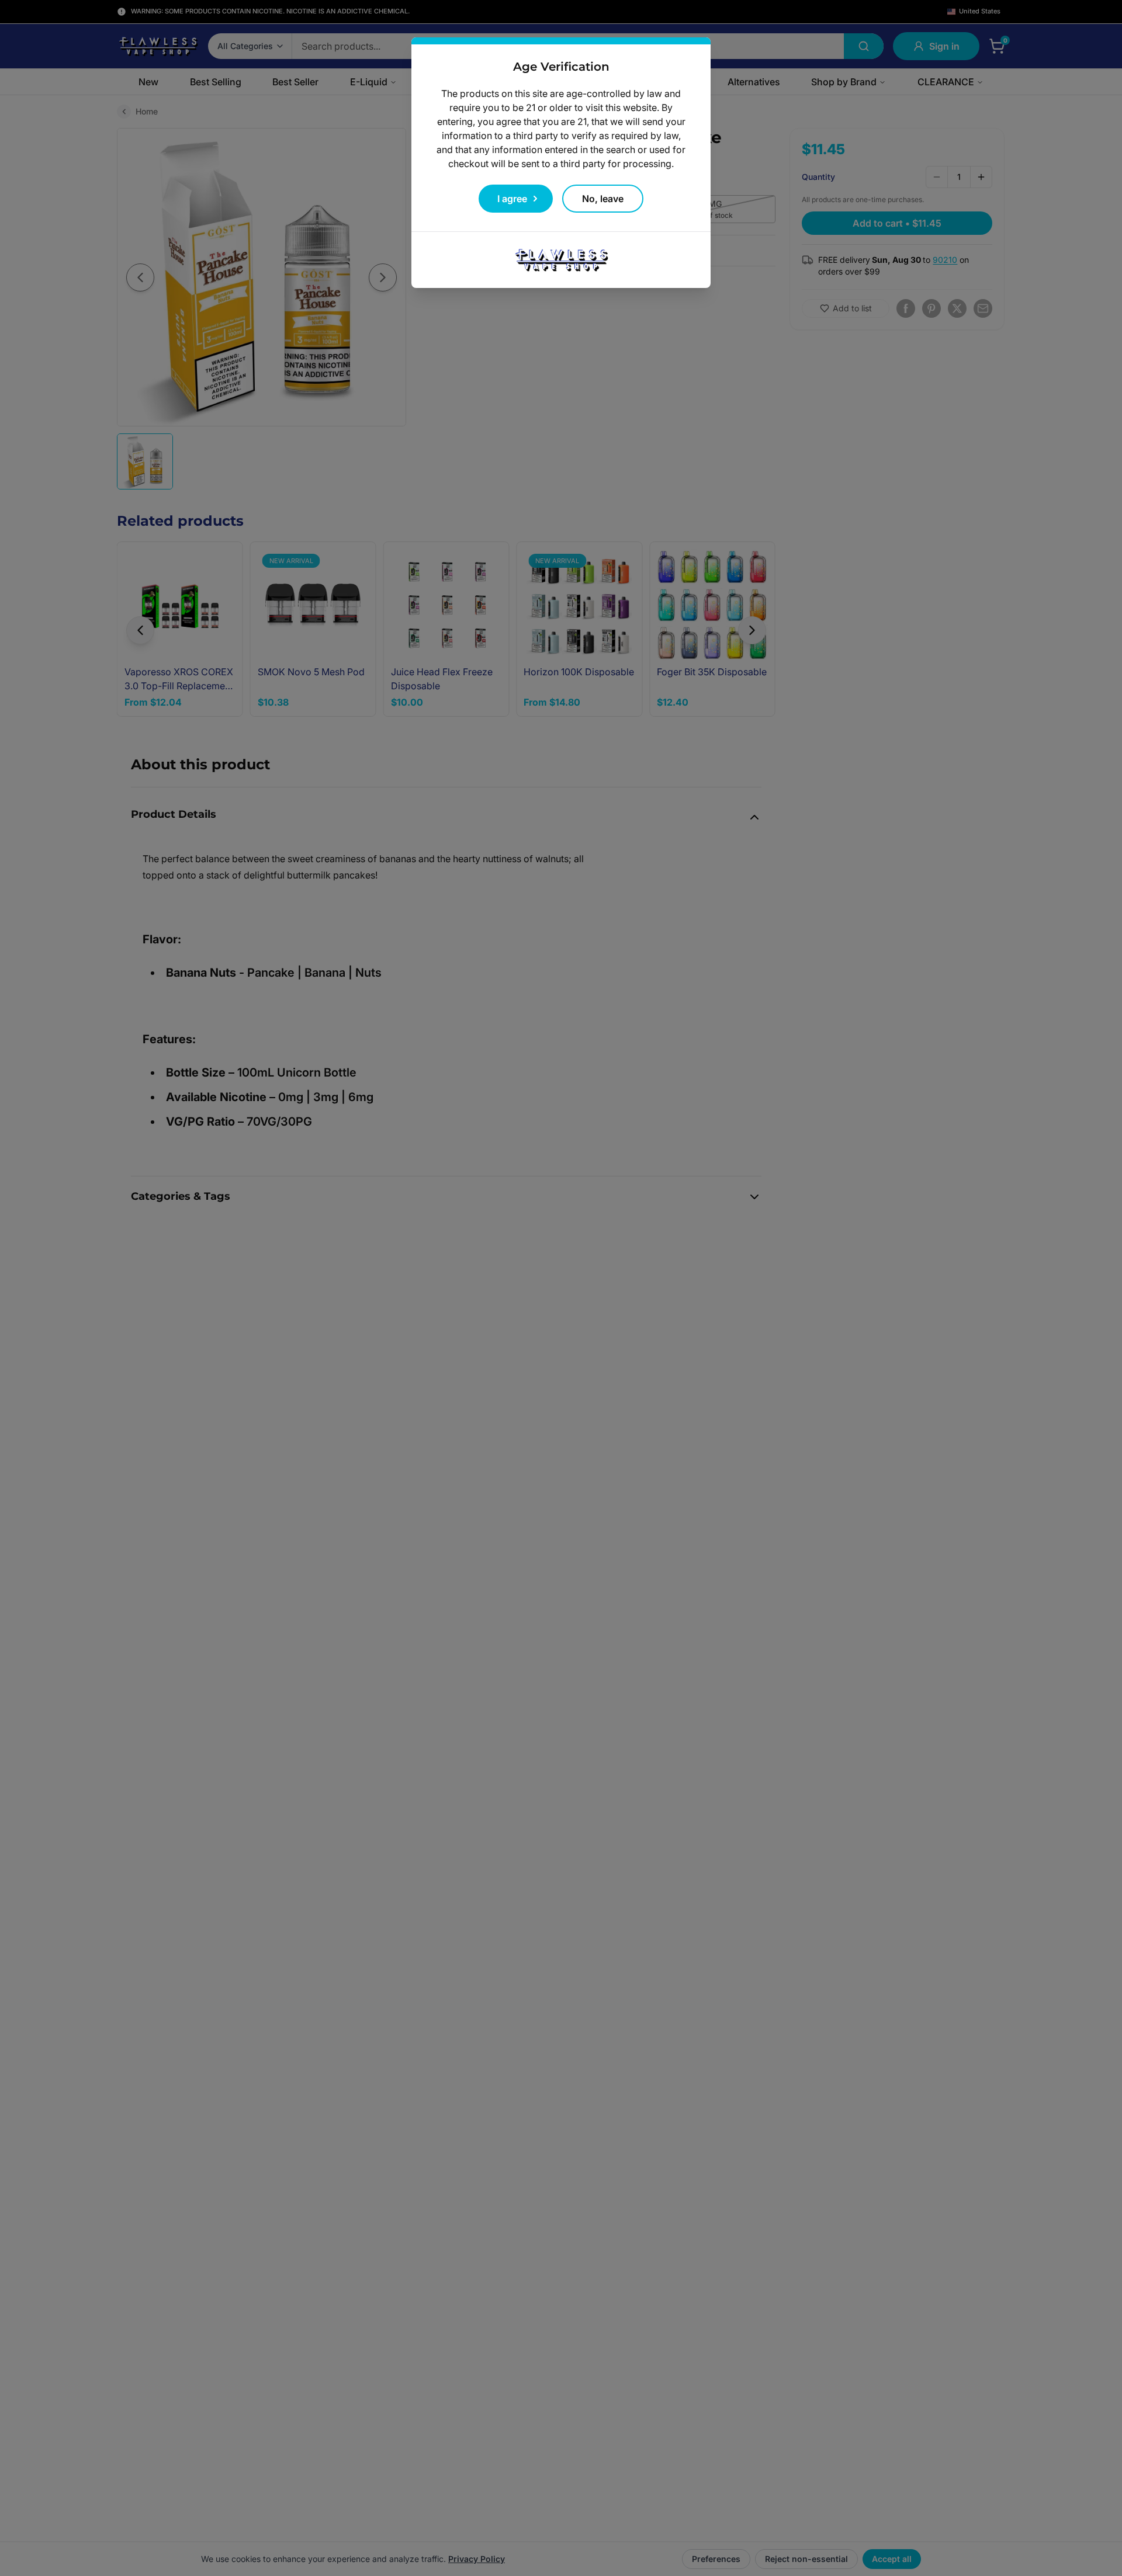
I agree (512, 199)
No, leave (603, 199)
